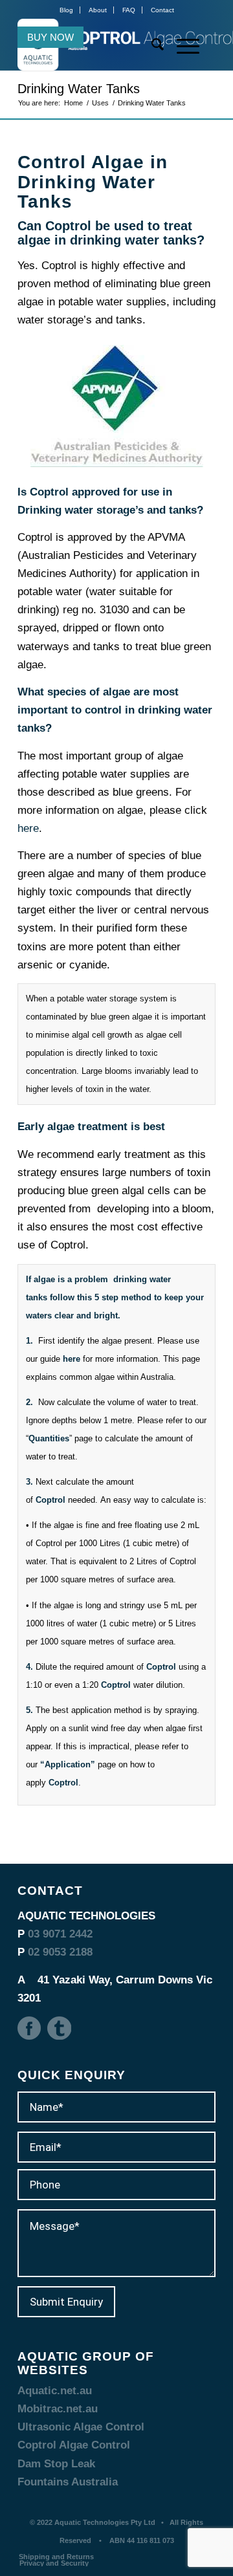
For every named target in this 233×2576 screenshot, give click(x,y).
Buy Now (50, 37)
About (98, 10)
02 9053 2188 (60, 1952)
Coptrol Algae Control (74, 2445)
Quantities (49, 1438)
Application (68, 1764)
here (28, 828)
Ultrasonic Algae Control (81, 2427)
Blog (66, 10)
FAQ (129, 10)
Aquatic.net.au (55, 2391)
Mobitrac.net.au (58, 2409)
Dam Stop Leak (56, 2464)
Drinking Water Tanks (79, 89)
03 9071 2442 (60, 1934)
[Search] (151, 45)
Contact (162, 10)
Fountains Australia (68, 2482)
